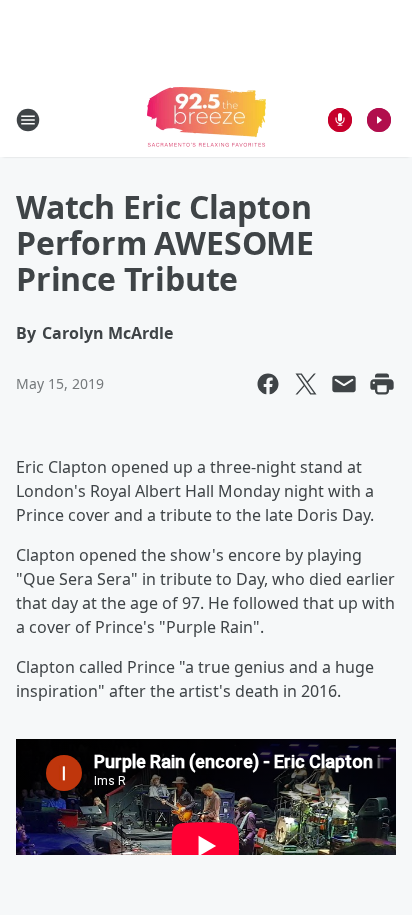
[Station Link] (206, 119)
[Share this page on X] (306, 384)
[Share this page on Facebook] (268, 384)
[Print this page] (382, 384)
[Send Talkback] (340, 120)
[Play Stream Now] (379, 120)
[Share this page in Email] (344, 384)
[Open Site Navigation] (28, 120)
